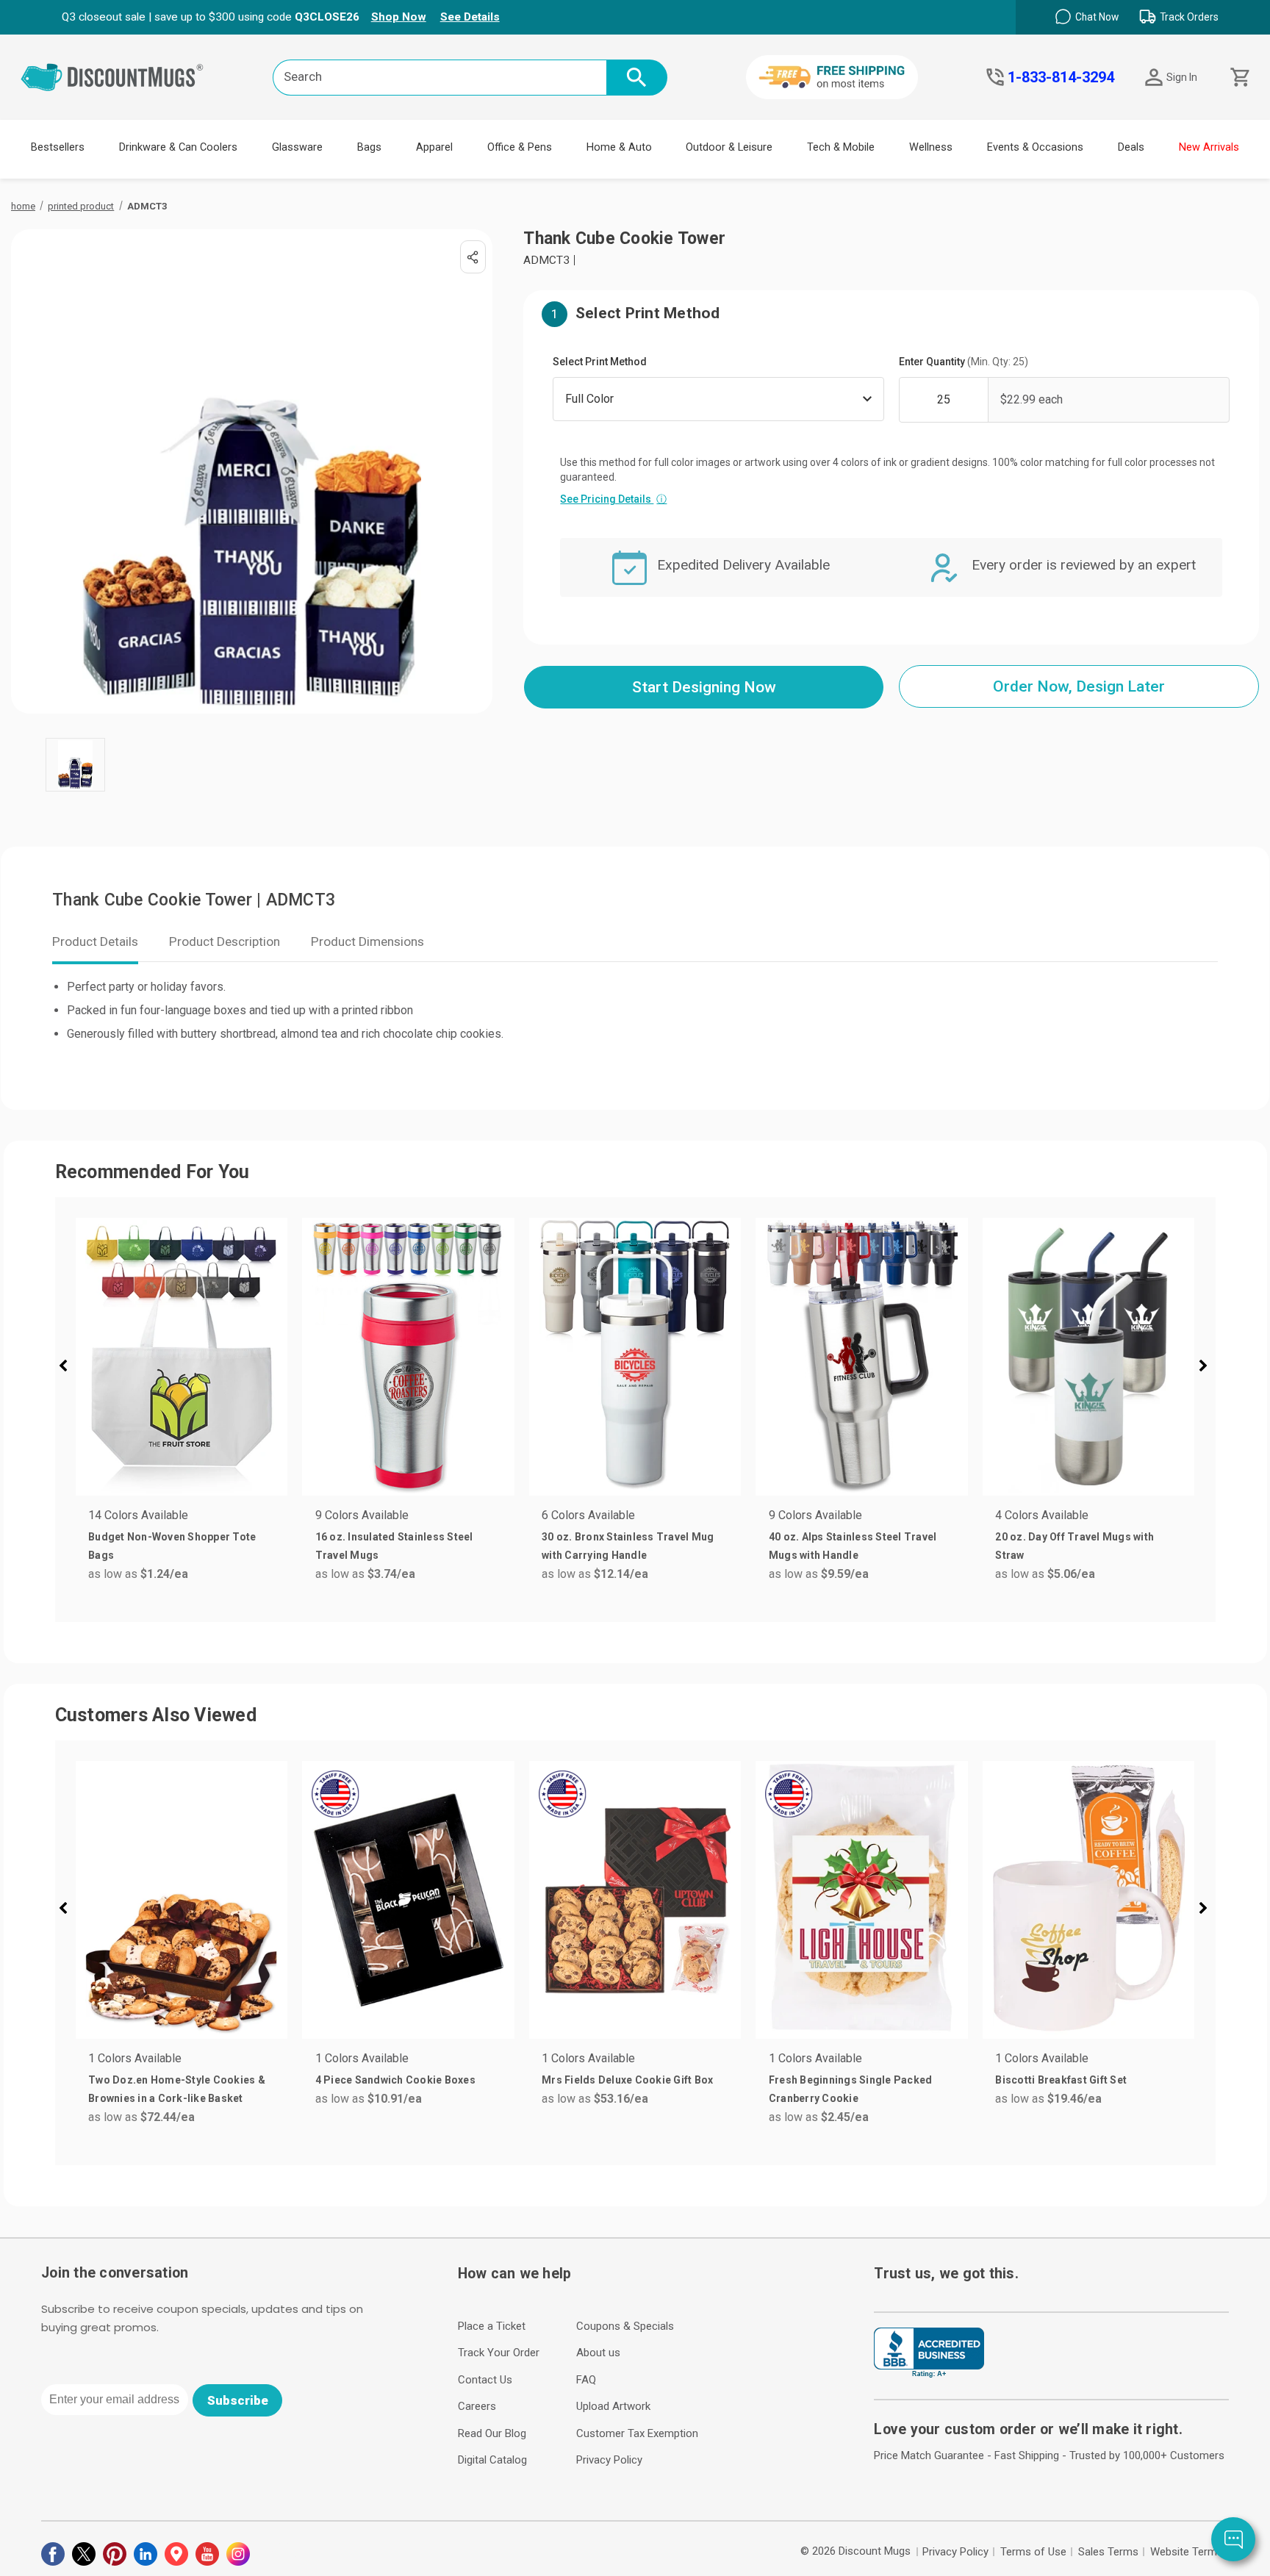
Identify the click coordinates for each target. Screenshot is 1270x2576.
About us (598, 2353)
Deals (1131, 147)
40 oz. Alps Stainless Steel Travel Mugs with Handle (853, 1546)
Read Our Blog (492, 2433)
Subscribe (238, 2400)
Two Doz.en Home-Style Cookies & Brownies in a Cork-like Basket (177, 2089)
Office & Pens (520, 147)
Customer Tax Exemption (637, 2433)
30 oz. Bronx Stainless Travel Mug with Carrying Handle (628, 1546)
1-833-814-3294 (1061, 77)
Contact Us (485, 2380)
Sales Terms (1108, 2552)
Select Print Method (600, 362)
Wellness (931, 147)
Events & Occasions (1035, 147)
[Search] (637, 78)
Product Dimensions (367, 941)
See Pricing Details (613, 499)
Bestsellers (58, 147)
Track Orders (1189, 17)
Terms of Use (1033, 2552)
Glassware (297, 147)
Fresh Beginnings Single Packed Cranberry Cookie (851, 2089)
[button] (69, 1368)
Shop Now (399, 17)
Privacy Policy (609, 2460)
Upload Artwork (613, 2406)
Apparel (434, 147)
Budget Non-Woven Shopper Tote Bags (172, 1546)
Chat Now (1097, 17)
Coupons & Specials (625, 2326)
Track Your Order (499, 2353)
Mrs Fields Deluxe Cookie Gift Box (627, 2080)
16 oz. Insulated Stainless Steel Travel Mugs (394, 1546)
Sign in (1182, 77)
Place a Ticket (492, 2326)
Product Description (225, 941)
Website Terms (1187, 2552)
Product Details (95, 941)
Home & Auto (619, 147)
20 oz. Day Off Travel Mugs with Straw (1075, 1546)
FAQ (586, 2380)
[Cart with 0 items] (1239, 78)
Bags (369, 147)
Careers (477, 2406)
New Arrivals (1209, 147)
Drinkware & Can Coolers (178, 147)
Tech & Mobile (841, 147)
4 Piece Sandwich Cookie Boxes (395, 2080)
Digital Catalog (492, 2460)
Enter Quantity (964, 362)
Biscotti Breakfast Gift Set (1061, 2080)
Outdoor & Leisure (729, 147)
